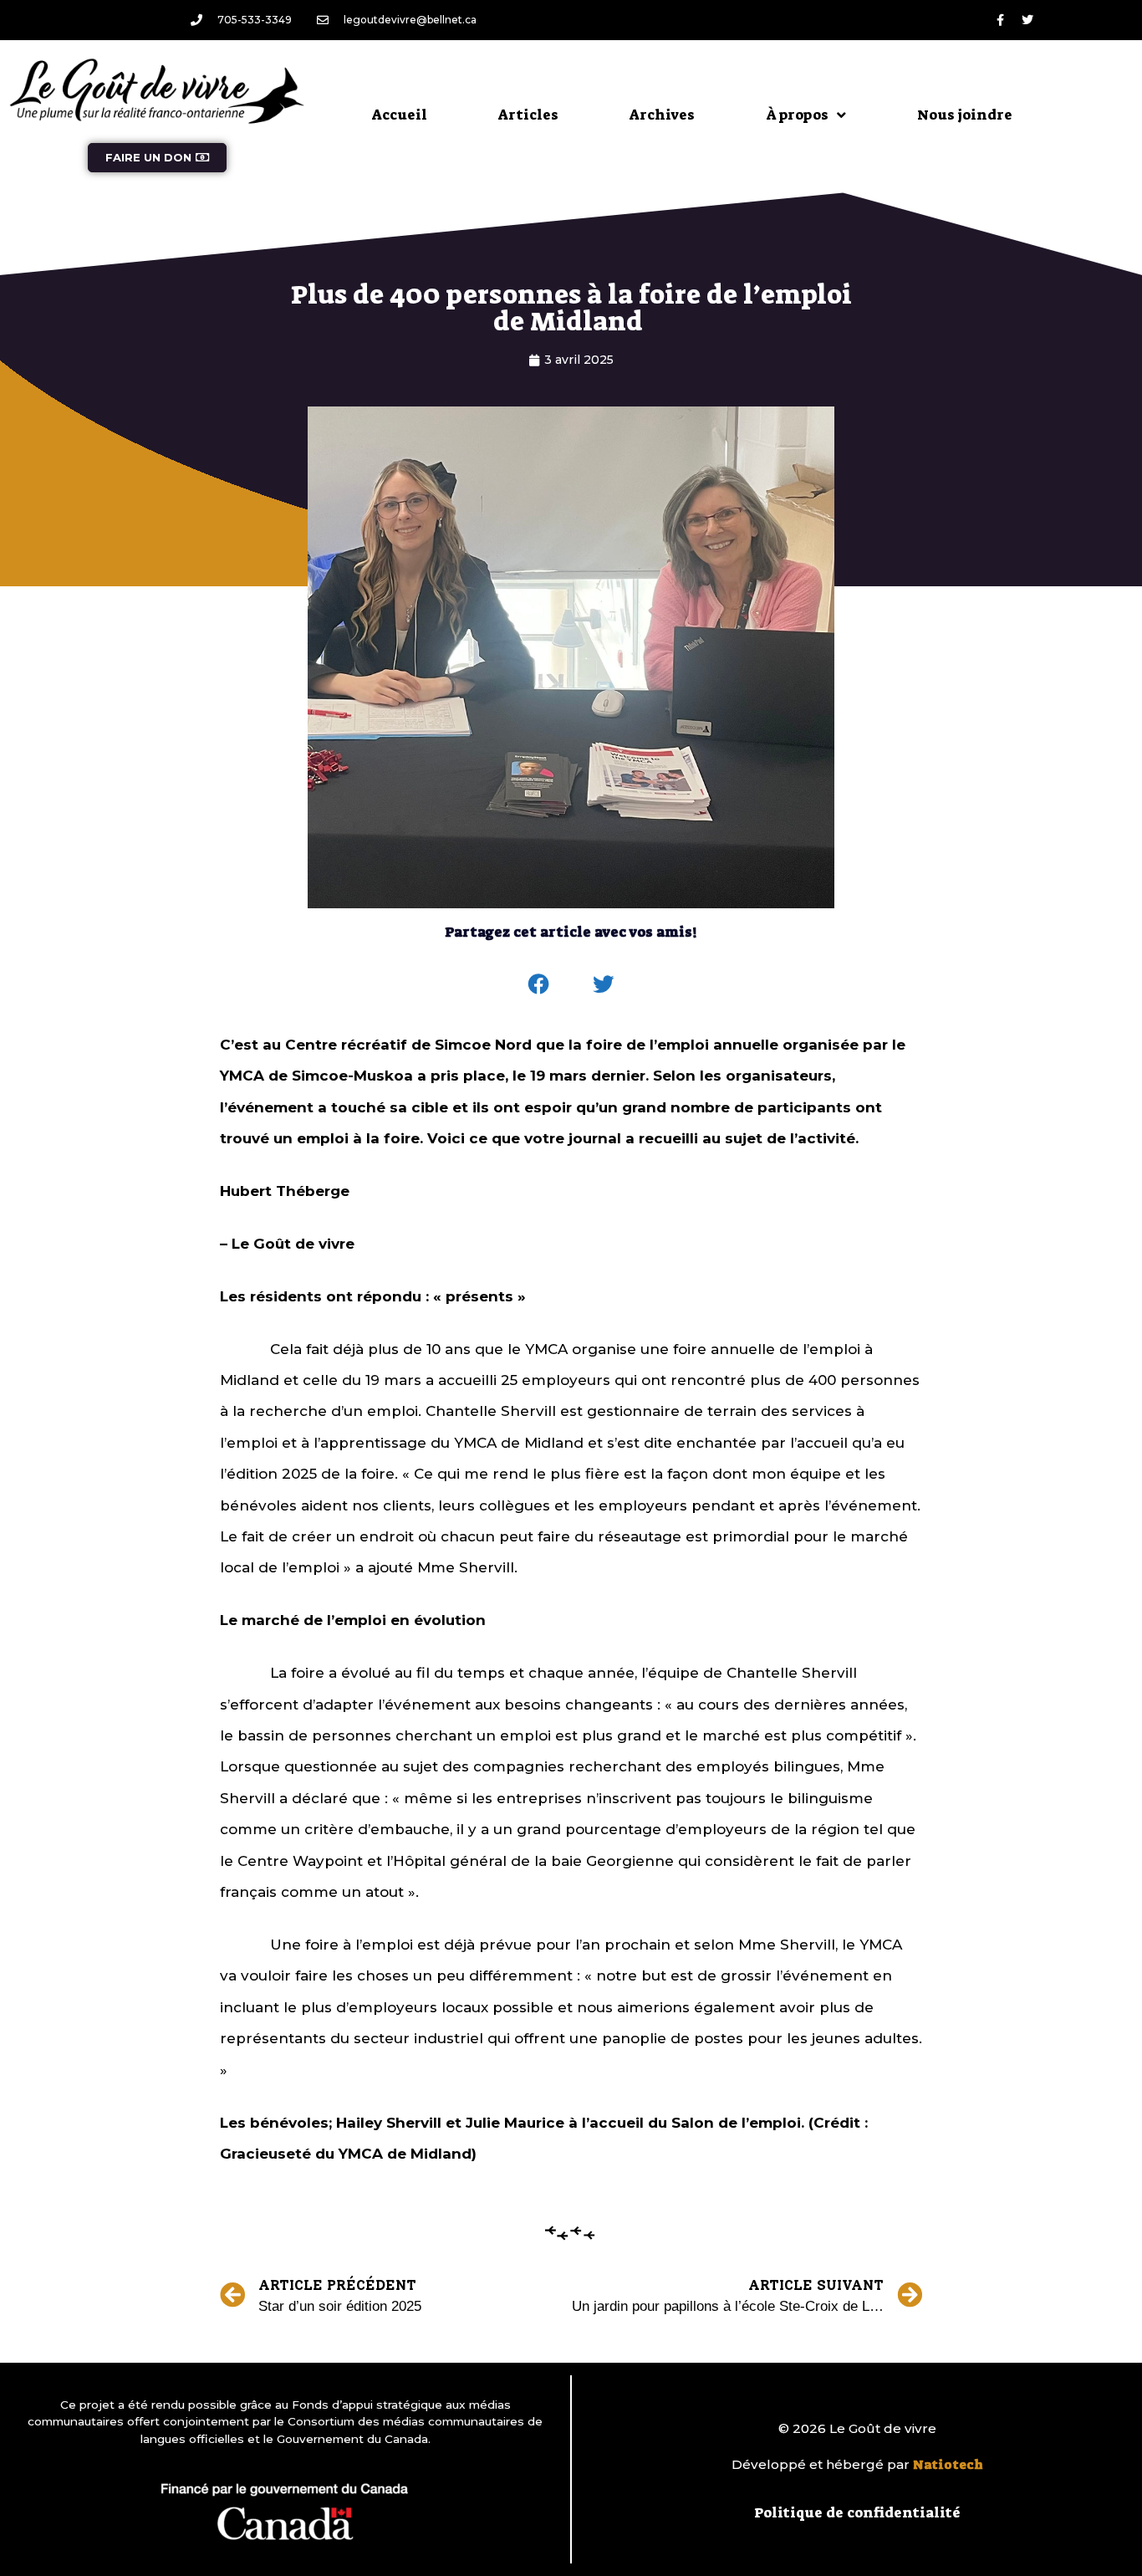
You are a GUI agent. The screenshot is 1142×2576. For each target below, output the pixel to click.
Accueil (400, 115)
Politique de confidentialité (857, 2512)
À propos (797, 115)
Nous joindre (965, 115)
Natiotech (948, 2465)
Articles (528, 115)
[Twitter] (1027, 20)
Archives (662, 115)
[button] (539, 984)
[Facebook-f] (1000, 20)
